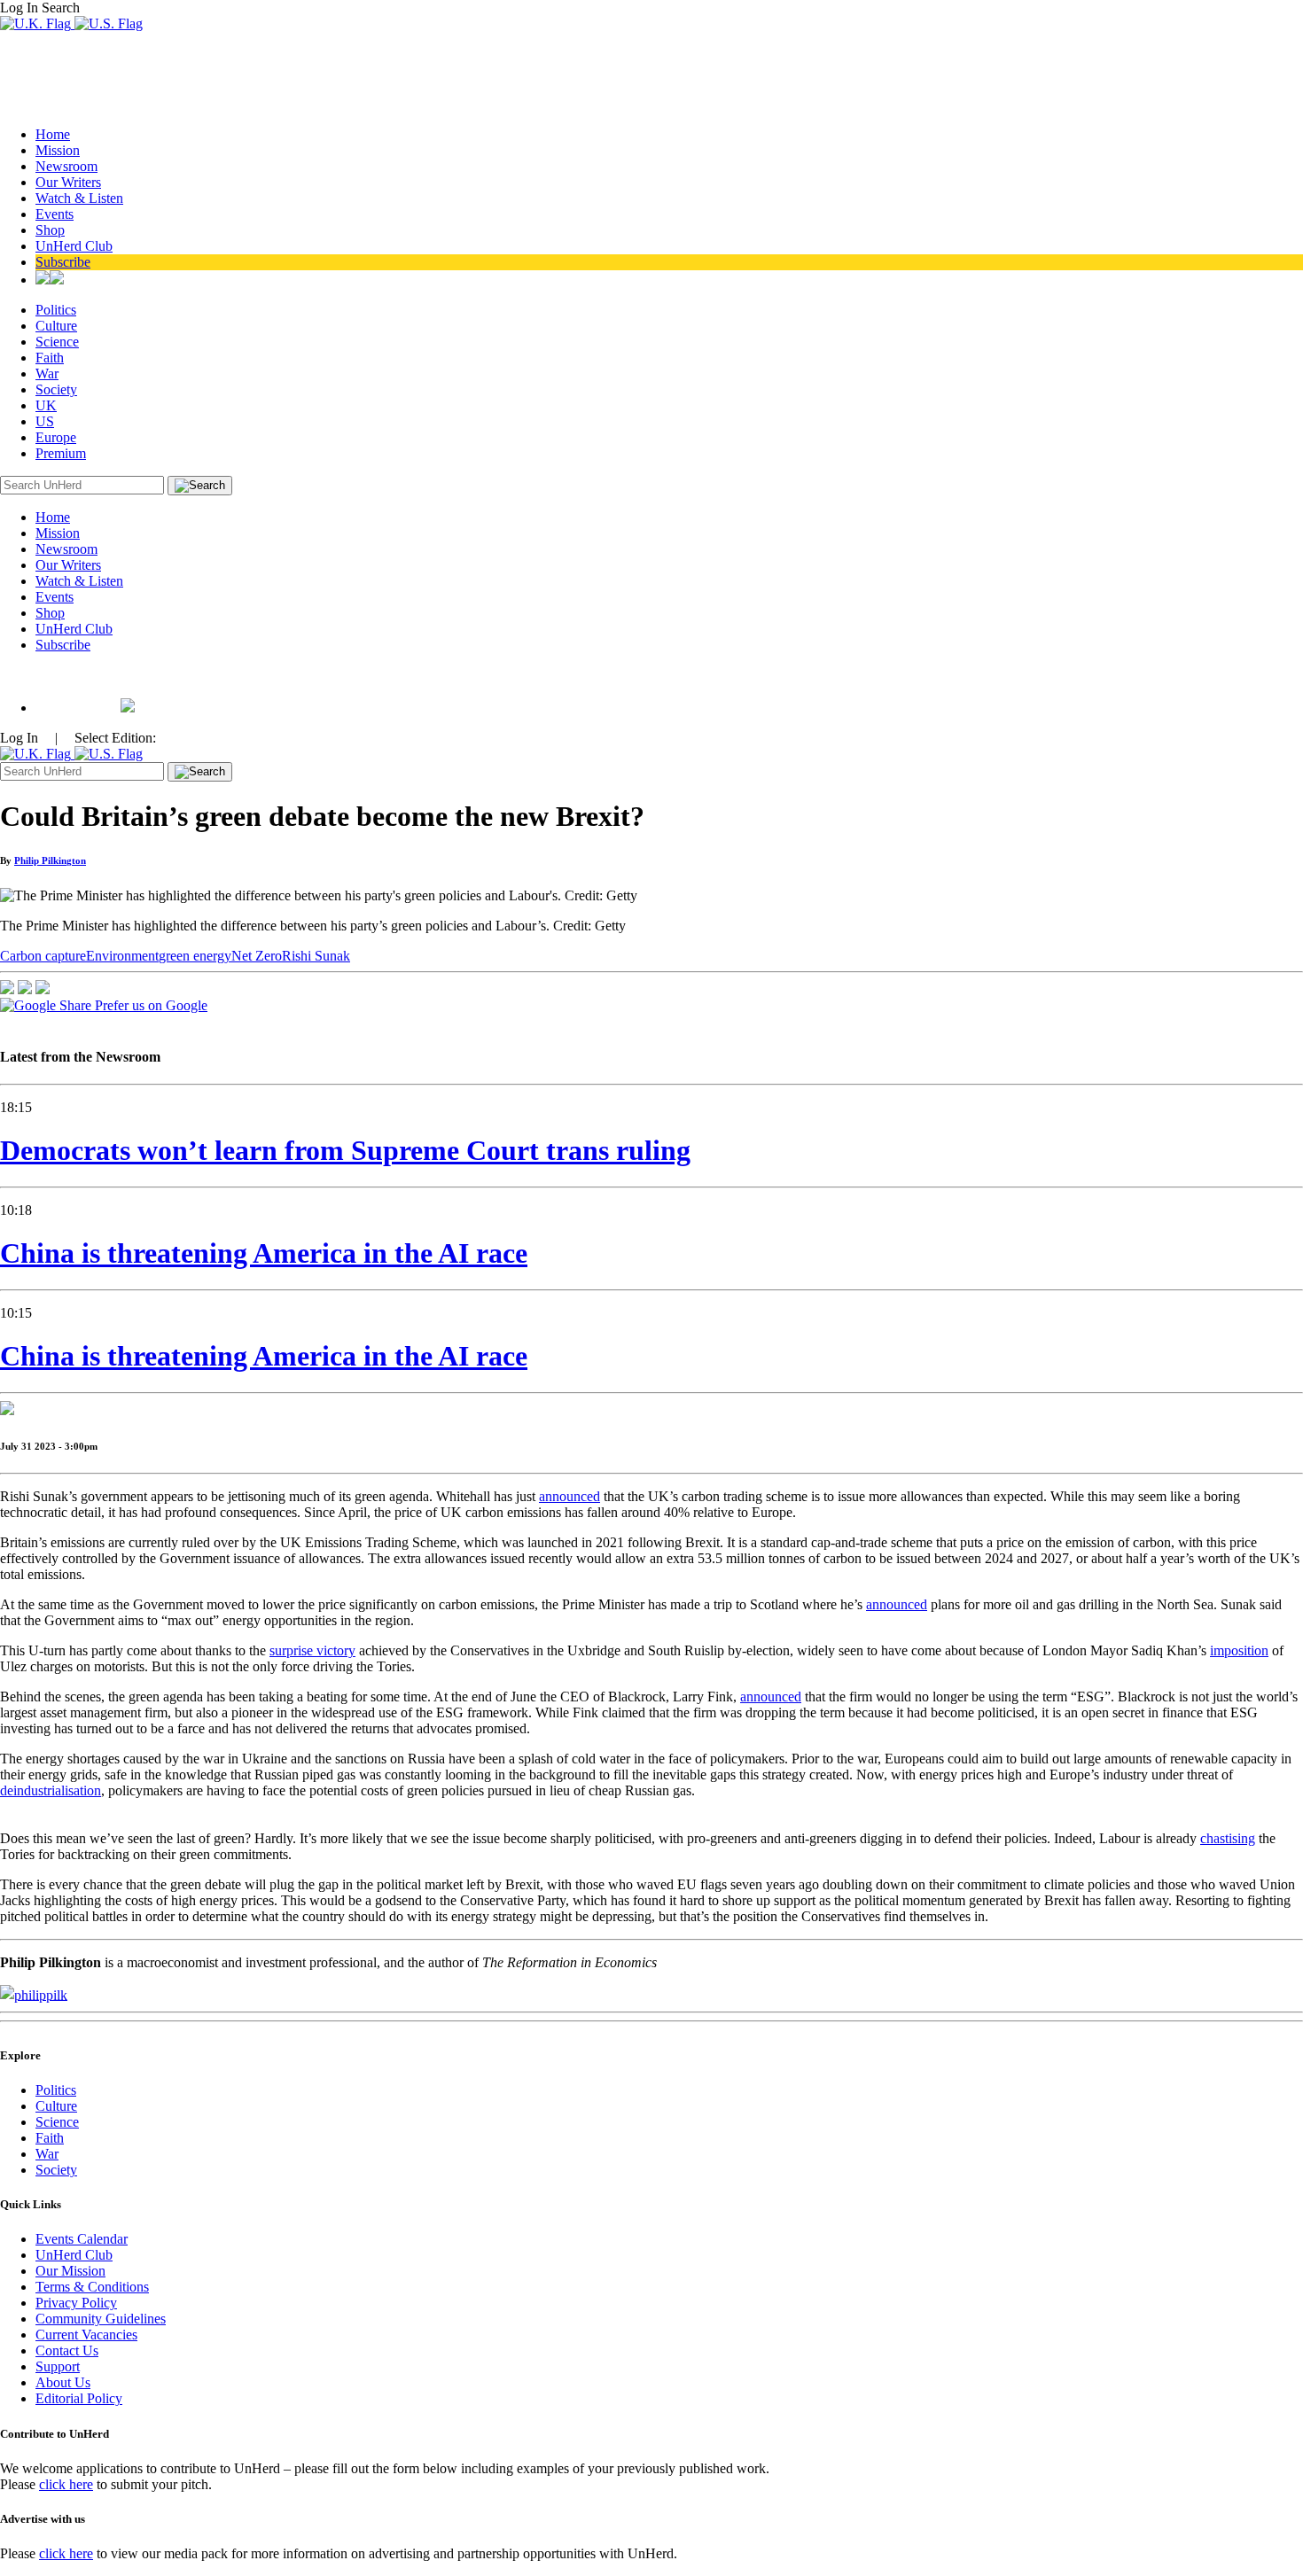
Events (55, 214)
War (47, 374)
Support (58, 2366)
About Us (63, 2382)
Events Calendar (82, 2239)
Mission (58, 150)
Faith (50, 358)
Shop (50, 230)
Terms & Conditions (92, 2287)
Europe (56, 437)
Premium (61, 453)
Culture (56, 326)
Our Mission (70, 2271)
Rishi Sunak (316, 956)
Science (57, 342)
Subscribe (63, 262)
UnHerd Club (74, 246)
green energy (195, 956)
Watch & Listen (79, 198)
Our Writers (68, 182)
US (45, 421)
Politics (56, 310)
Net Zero (257, 956)
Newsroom (66, 166)
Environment (122, 956)
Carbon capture (43, 956)
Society (56, 389)
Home (53, 134)
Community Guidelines (101, 2319)
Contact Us (67, 2350)
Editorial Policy (79, 2398)
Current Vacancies (86, 2335)
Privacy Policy (76, 2303)
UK (46, 405)
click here (66, 2484)
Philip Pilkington (50, 860)
